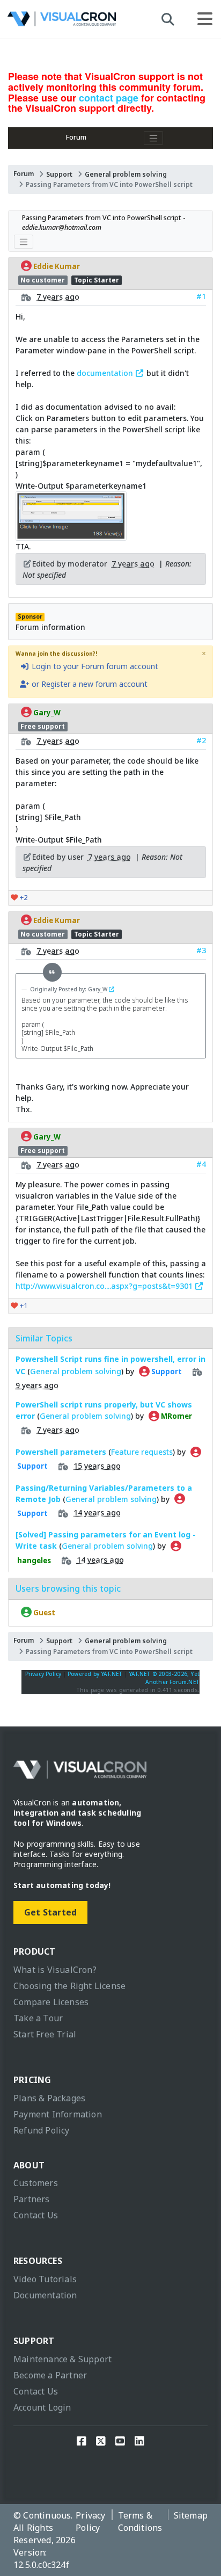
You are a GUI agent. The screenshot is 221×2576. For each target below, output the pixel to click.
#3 (201, 950)
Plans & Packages (49, 2098)
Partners (32, 2199)
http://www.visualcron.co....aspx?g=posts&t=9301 (105, 1286)
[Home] (62, 22)
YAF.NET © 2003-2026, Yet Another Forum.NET (164, 1678)
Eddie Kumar (56, 266)
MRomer (176, 1416)
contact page (109, 98)
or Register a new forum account (89, 684)
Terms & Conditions (140, 2521)
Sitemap (191, 2515)
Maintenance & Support (62, 2359)
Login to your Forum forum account (94, 666)
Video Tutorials (45, 2279)
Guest (43, 1612)
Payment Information (58, 2114)
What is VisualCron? (55, 1970)
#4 (201, 1164)
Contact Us (36, 2215)
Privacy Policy (43, 1674)
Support (59, 174)
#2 (201, 740)
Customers (36, 2183)
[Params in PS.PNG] (71, 535)
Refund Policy (42, 2130)
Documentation (45, 2295)
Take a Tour (38, 2018)
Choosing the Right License (69, 1986)
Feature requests (142, 1452)
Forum (76, 137)
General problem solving (126, 174)
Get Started (50, 1912)
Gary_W (46, 712)
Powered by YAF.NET (95, 1674)
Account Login (42, 2407)
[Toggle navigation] (153, 138)
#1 (201, 296)
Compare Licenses (51, 2002)
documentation (106, 373)
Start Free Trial (45, 2034)
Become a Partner (50, 2375)
